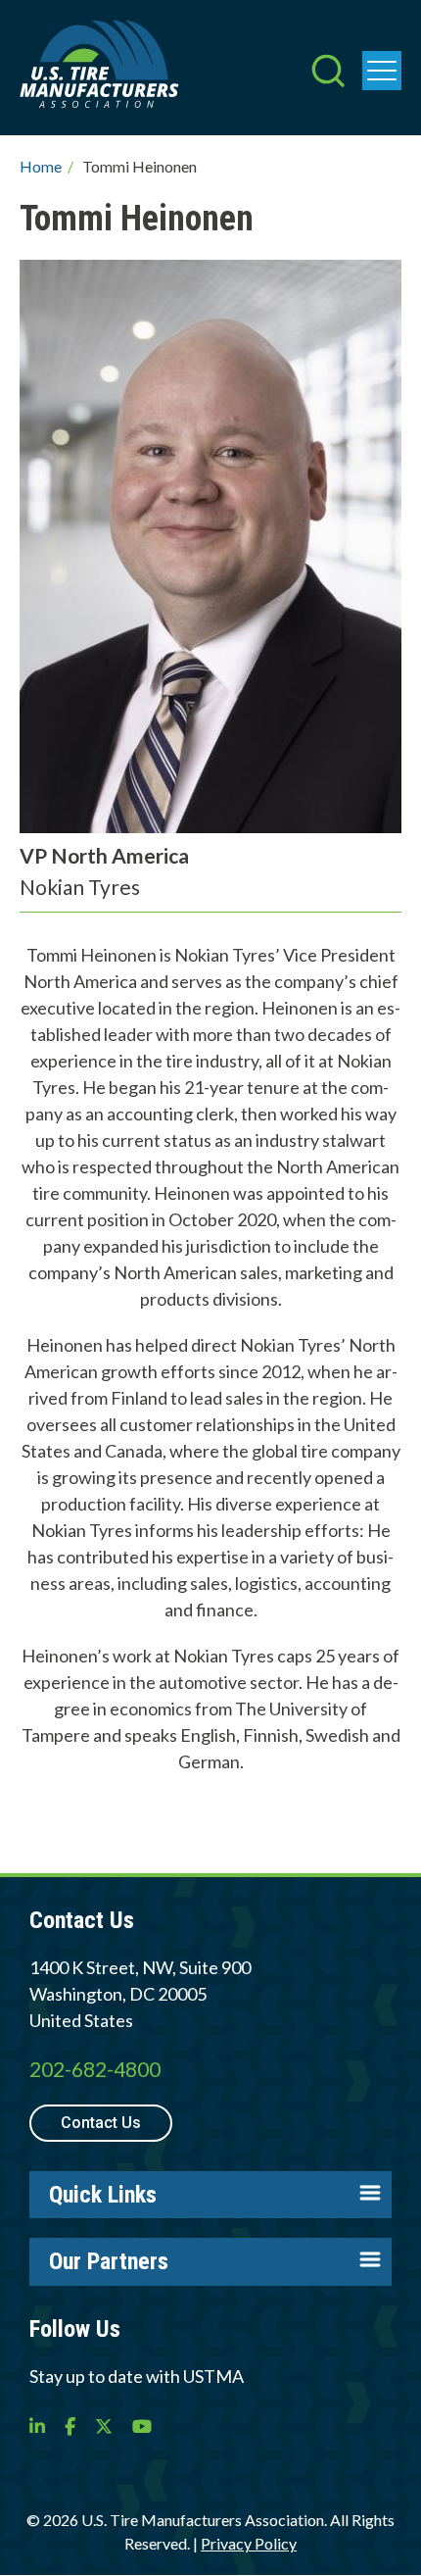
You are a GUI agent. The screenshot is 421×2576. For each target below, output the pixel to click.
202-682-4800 (95, 2069)
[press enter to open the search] (328, 73)
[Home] (99, 68)
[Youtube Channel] (142, 2426)
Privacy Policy (249, 2543)
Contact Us (101, 2123)
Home (41, 166)
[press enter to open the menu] (382, 71)
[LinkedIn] (37, 2426)
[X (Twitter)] (104, 2426)
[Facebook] (70, 2426)
